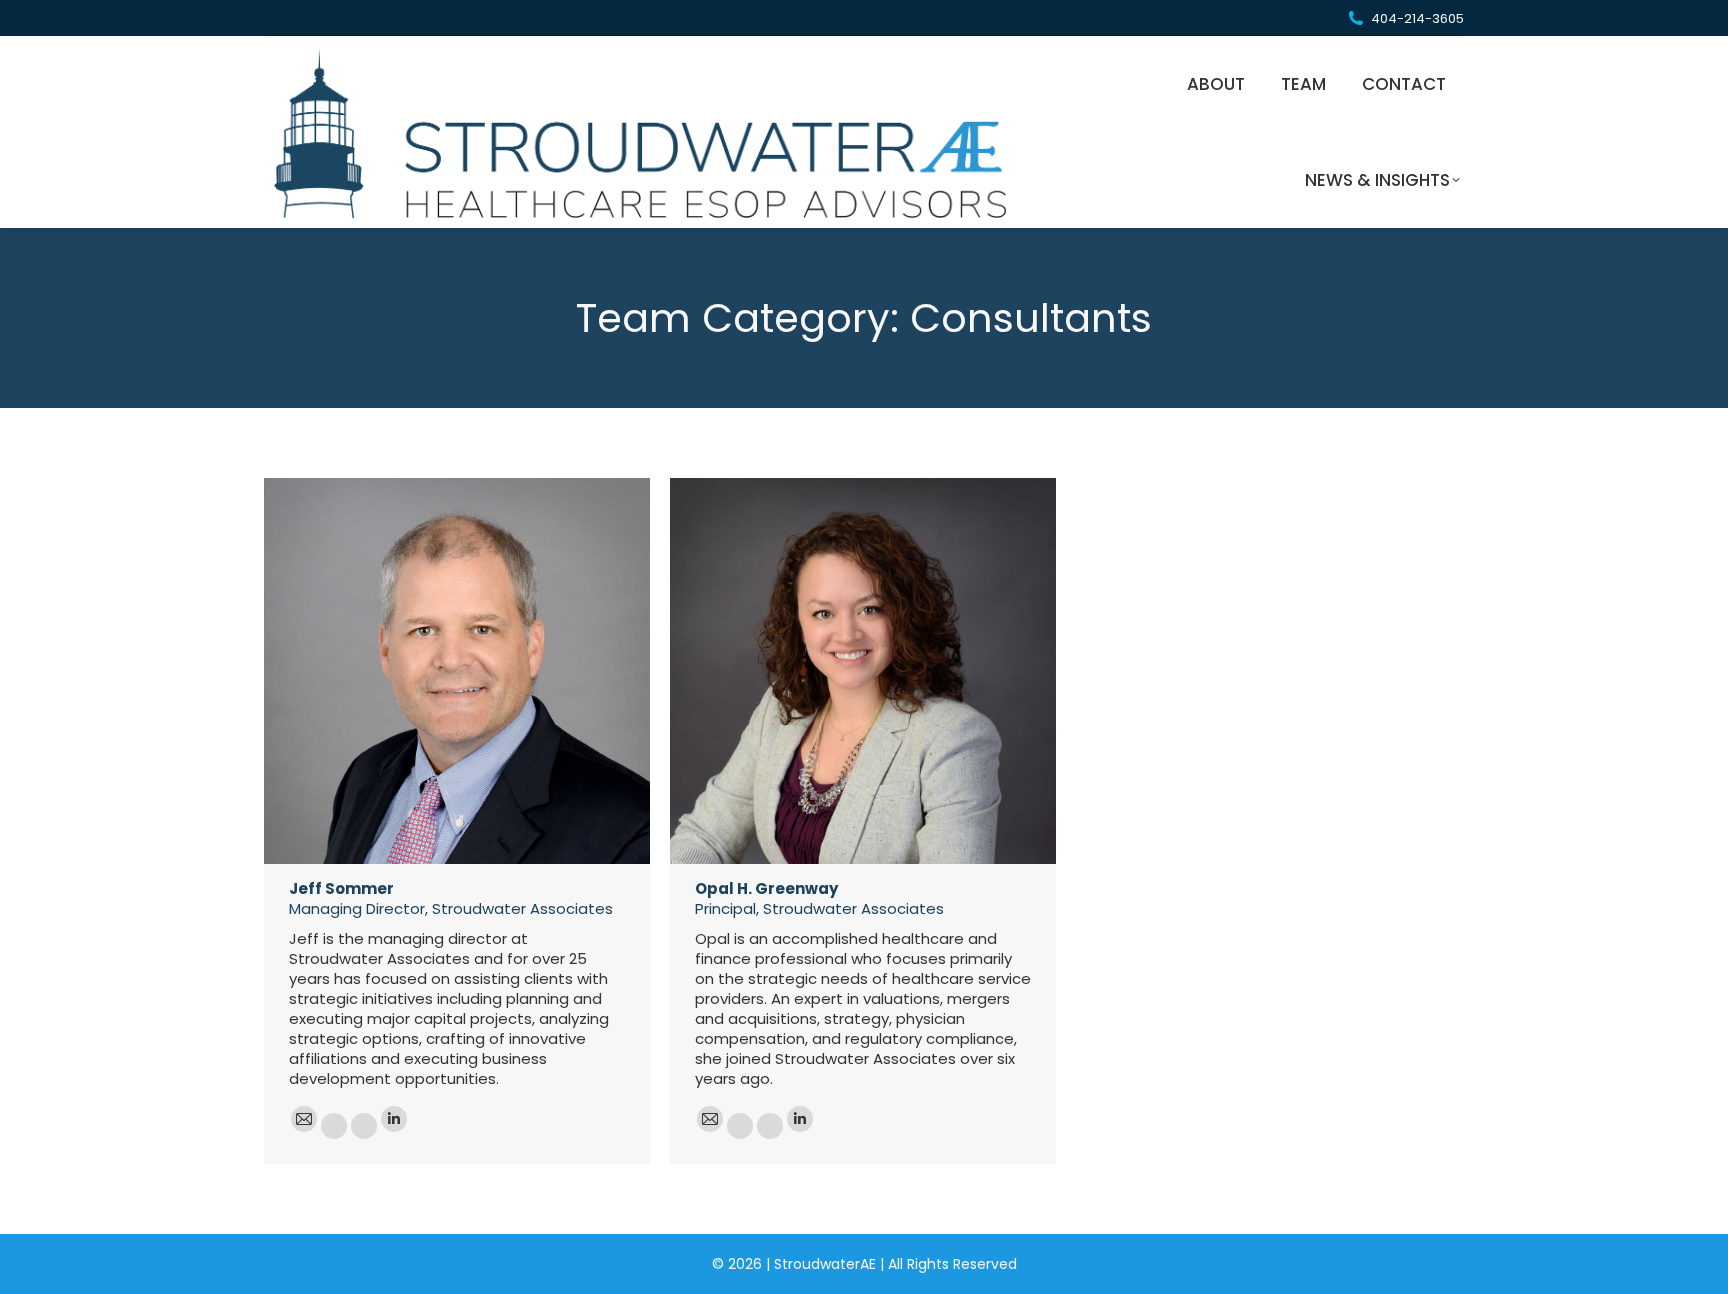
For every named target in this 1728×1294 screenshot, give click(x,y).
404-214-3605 (1417, 18)
